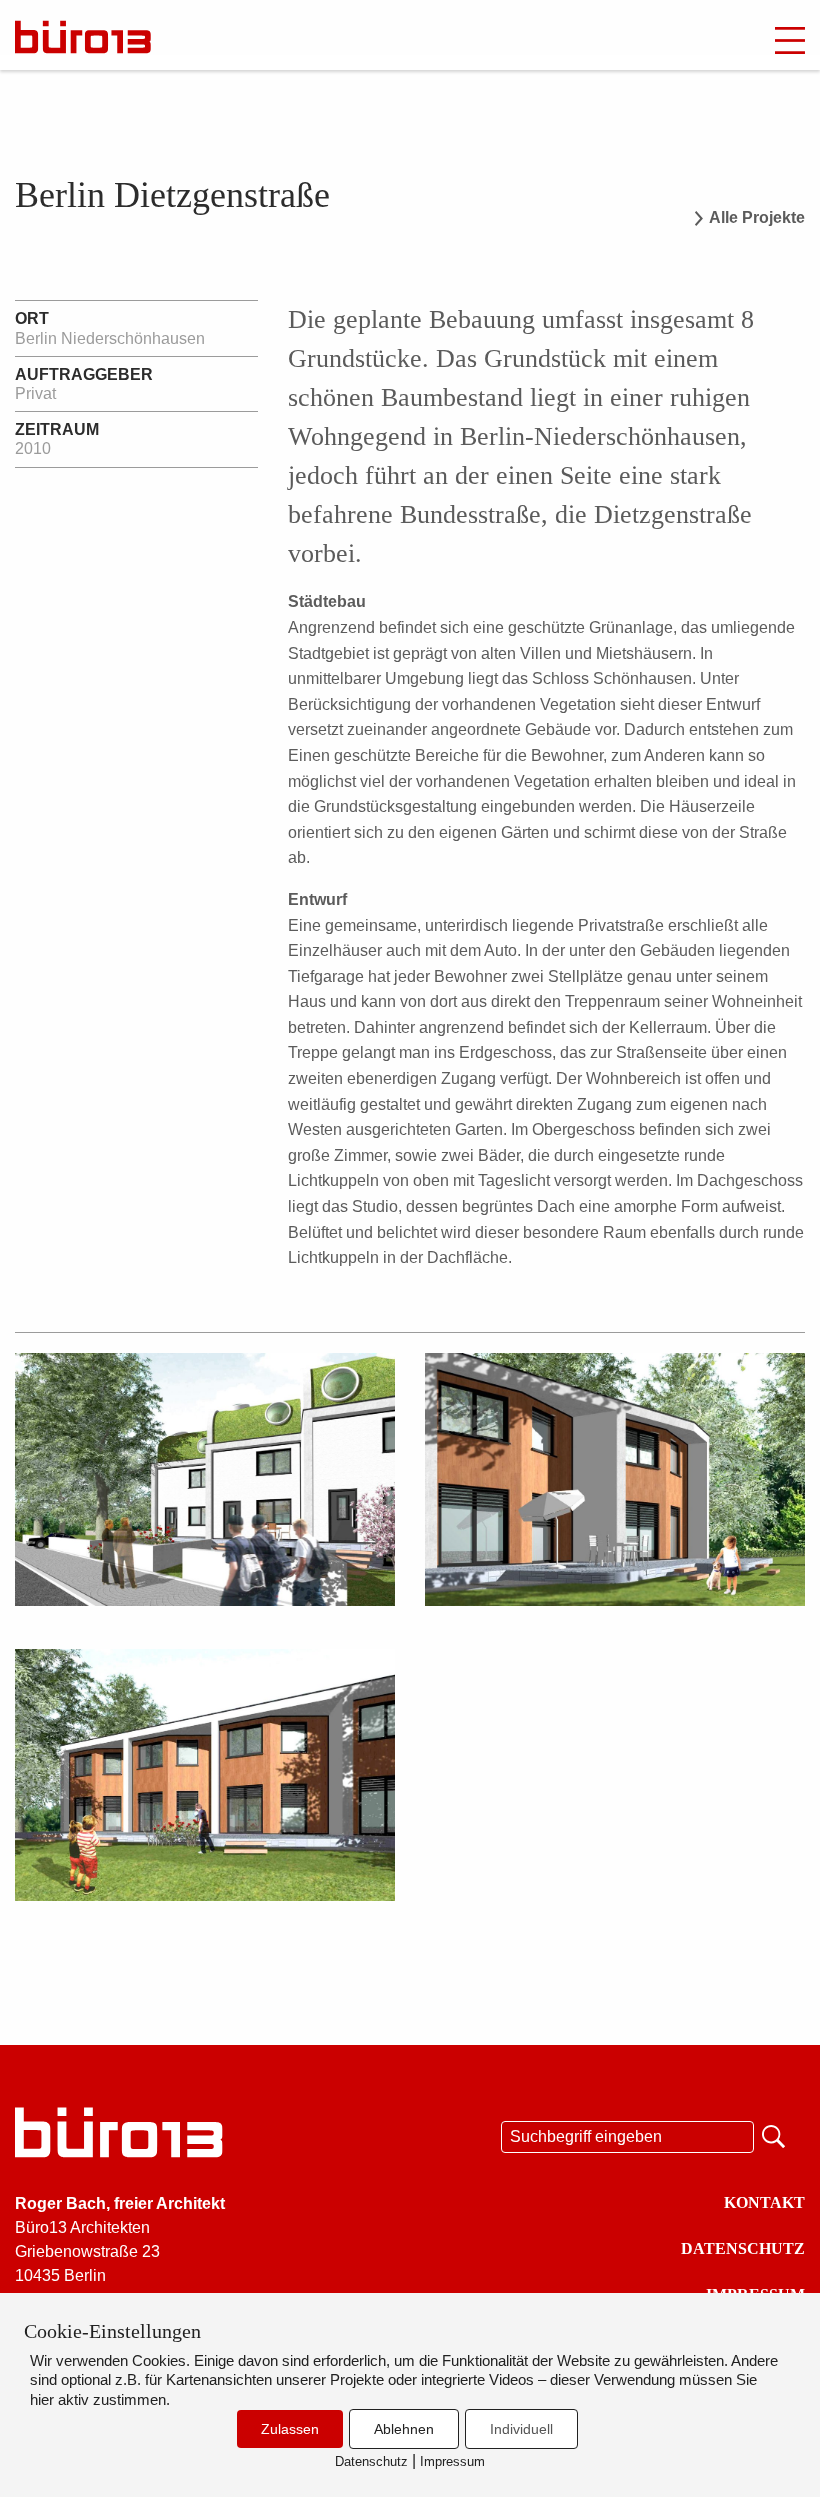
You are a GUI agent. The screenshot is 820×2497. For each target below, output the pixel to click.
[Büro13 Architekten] (125, 37)
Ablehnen (404, 2429)
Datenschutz (743, 2248)
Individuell (521, 2429)
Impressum (452, 2461)
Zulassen (290, 2429)
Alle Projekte (757, 218)
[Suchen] (775, 2134)
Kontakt (764, 2202)
